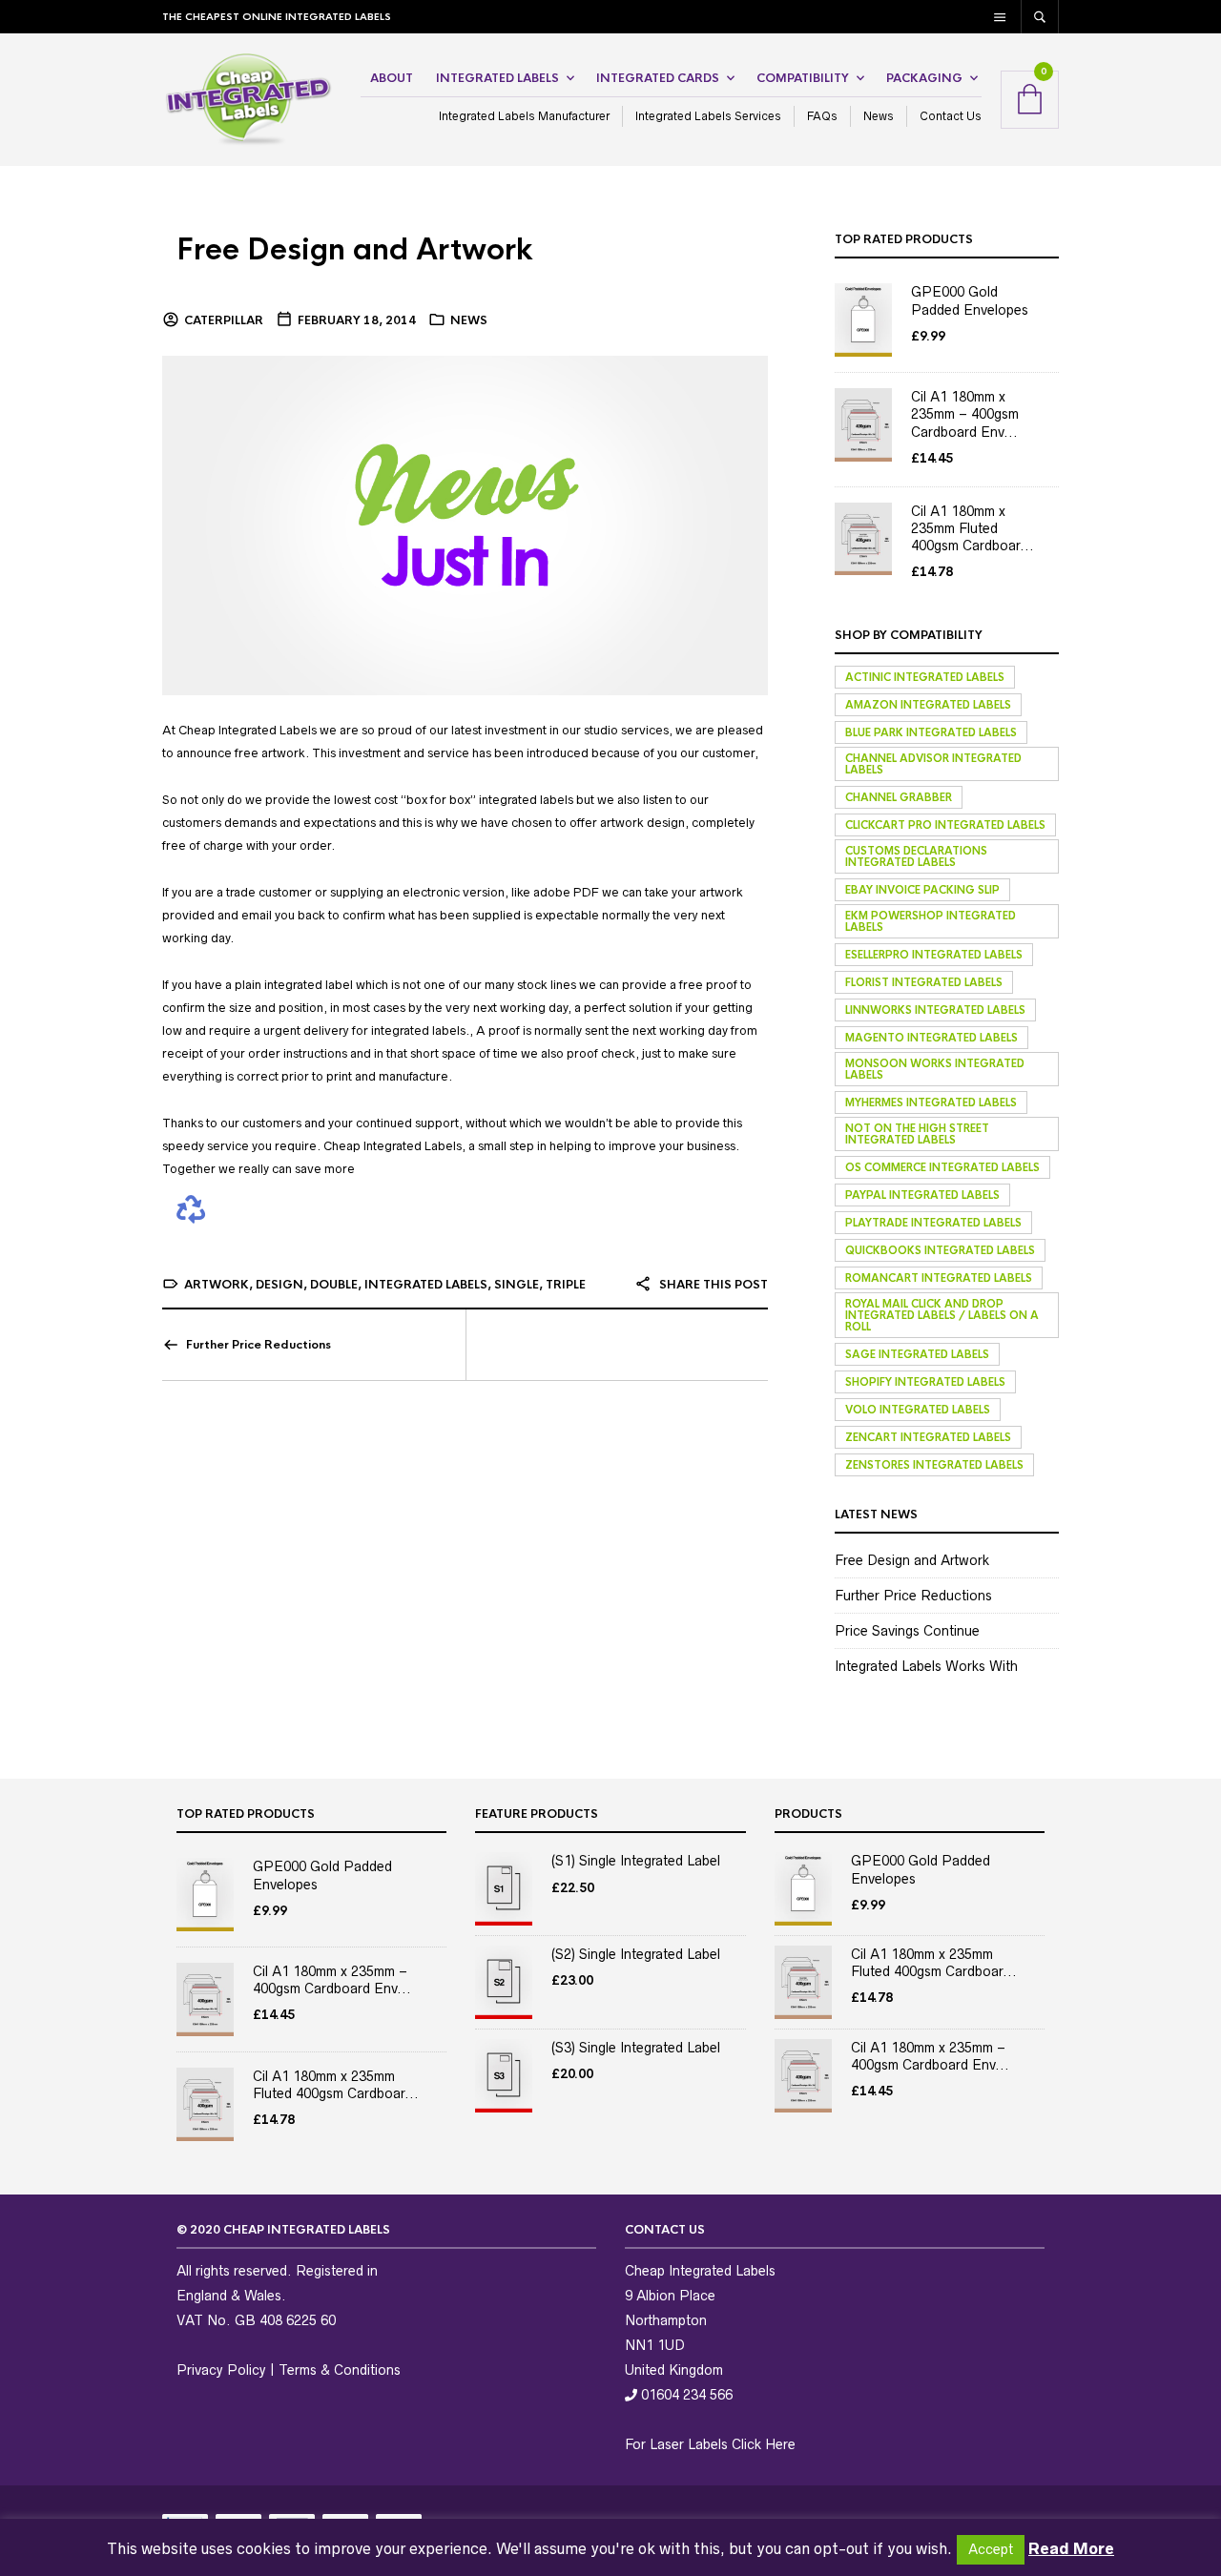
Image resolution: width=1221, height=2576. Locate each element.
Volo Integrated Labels (918, 1410)
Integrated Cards (658, 78)
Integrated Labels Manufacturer (524, 116)
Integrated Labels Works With (926, 1666)
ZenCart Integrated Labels (928, 1437)
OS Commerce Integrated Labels (942, 1167)
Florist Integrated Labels (924, 982)
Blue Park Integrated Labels (931, 732)
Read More (1071, 2548)
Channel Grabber (899, 797)
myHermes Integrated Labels (931, 1103)
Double (334, 1285)
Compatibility (803, 78)
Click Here (764, 2444)
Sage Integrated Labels (917, 1354)
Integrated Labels (497, 78)
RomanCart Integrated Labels (939, 1278)
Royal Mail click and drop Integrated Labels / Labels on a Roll (942, 1315)
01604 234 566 (685, 2395)
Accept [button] (991, 2549)
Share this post (712, 1285)
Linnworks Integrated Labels (935, 1010)
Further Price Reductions (259, 1345)
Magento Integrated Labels (931, 1038)
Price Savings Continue (907, 1631)
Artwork (217, 1285)
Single (517, 1285)
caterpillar (224, 320)
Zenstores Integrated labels (934, 1465)
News (879, 116)
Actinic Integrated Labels (925, 677)
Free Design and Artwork (355, 250)
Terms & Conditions (340, 2370)
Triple (566, 1285)
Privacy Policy (221, 2370)
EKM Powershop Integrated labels (931, 921)
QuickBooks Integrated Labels (940, 1250)
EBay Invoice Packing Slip (922, 890)
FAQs (822, 116)
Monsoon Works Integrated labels (935, 1069)
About (392, 78)
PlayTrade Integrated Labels (933, 1223)
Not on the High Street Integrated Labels (917, 1134)
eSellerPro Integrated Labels (934, 955)
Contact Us (951, 116)
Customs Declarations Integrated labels (916, 856)
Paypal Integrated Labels (922, 1195)
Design (279, 1285)
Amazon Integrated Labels (928, 705)
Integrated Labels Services (708, 116)
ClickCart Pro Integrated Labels (945, 825)
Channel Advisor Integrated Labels (933, 764)
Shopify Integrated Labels (925, 1382)
